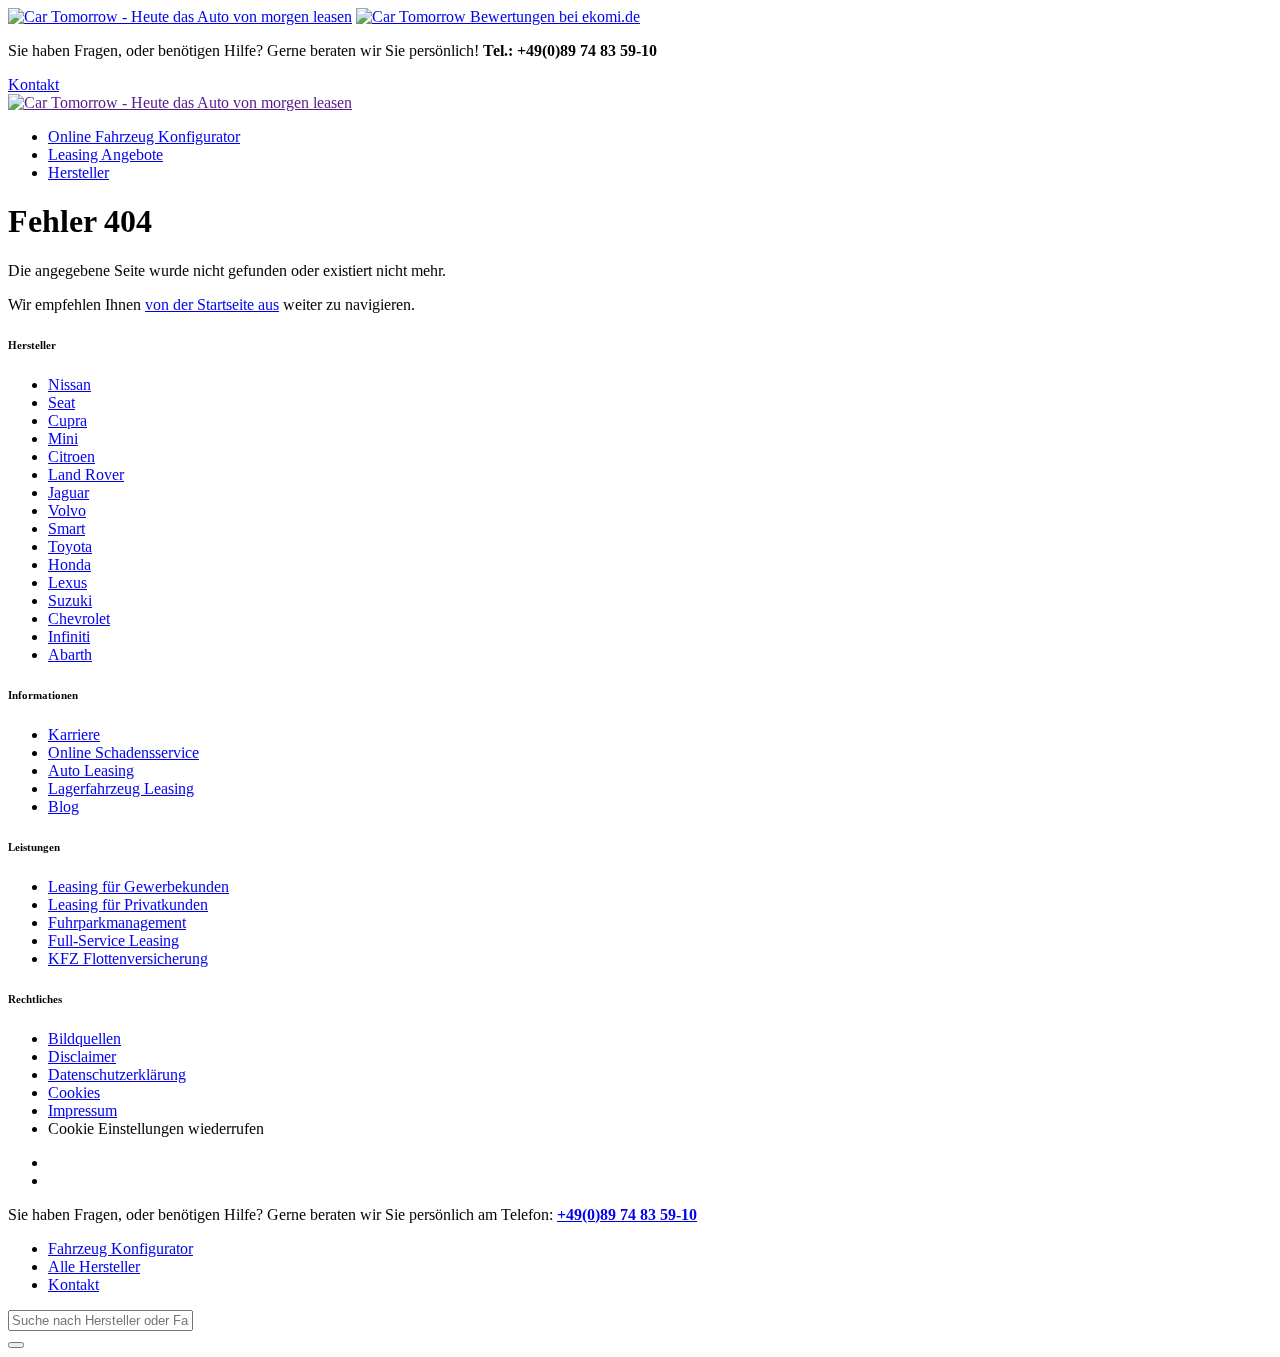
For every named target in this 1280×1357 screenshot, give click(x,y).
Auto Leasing (91, 770)
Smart (66, 528)
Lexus (67, 582)
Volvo (67, 510)
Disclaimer (82, 1056)
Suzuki (70, 600)
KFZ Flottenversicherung (128, 958)
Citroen (71, 456)
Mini (63, 438)
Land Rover (86, 474)
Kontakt (33, 84)
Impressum (82, 1110)
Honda (69, 564)
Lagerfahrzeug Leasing (121, 788)
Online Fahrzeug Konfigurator (144, 136)
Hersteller (78, 172)
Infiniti (69, 636)
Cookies (74, 1092)
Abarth (70, 654)
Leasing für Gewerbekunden (138, 886)
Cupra (67, 420)
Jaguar (68, 492)
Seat (61, 402)
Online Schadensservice (123, 752)
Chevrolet (79, 618)
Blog (63, 806)
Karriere (74, 734)
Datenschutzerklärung (117, 1074)
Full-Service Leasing (113, 940)
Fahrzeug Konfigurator (120, 1248)
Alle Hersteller (94, 1266)
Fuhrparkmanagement (117, 922)
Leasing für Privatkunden (128, 904)
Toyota (70, 546)
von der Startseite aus (212, 304)
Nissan (69, 384)
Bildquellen (84, 1038)
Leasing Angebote (105, 154)
